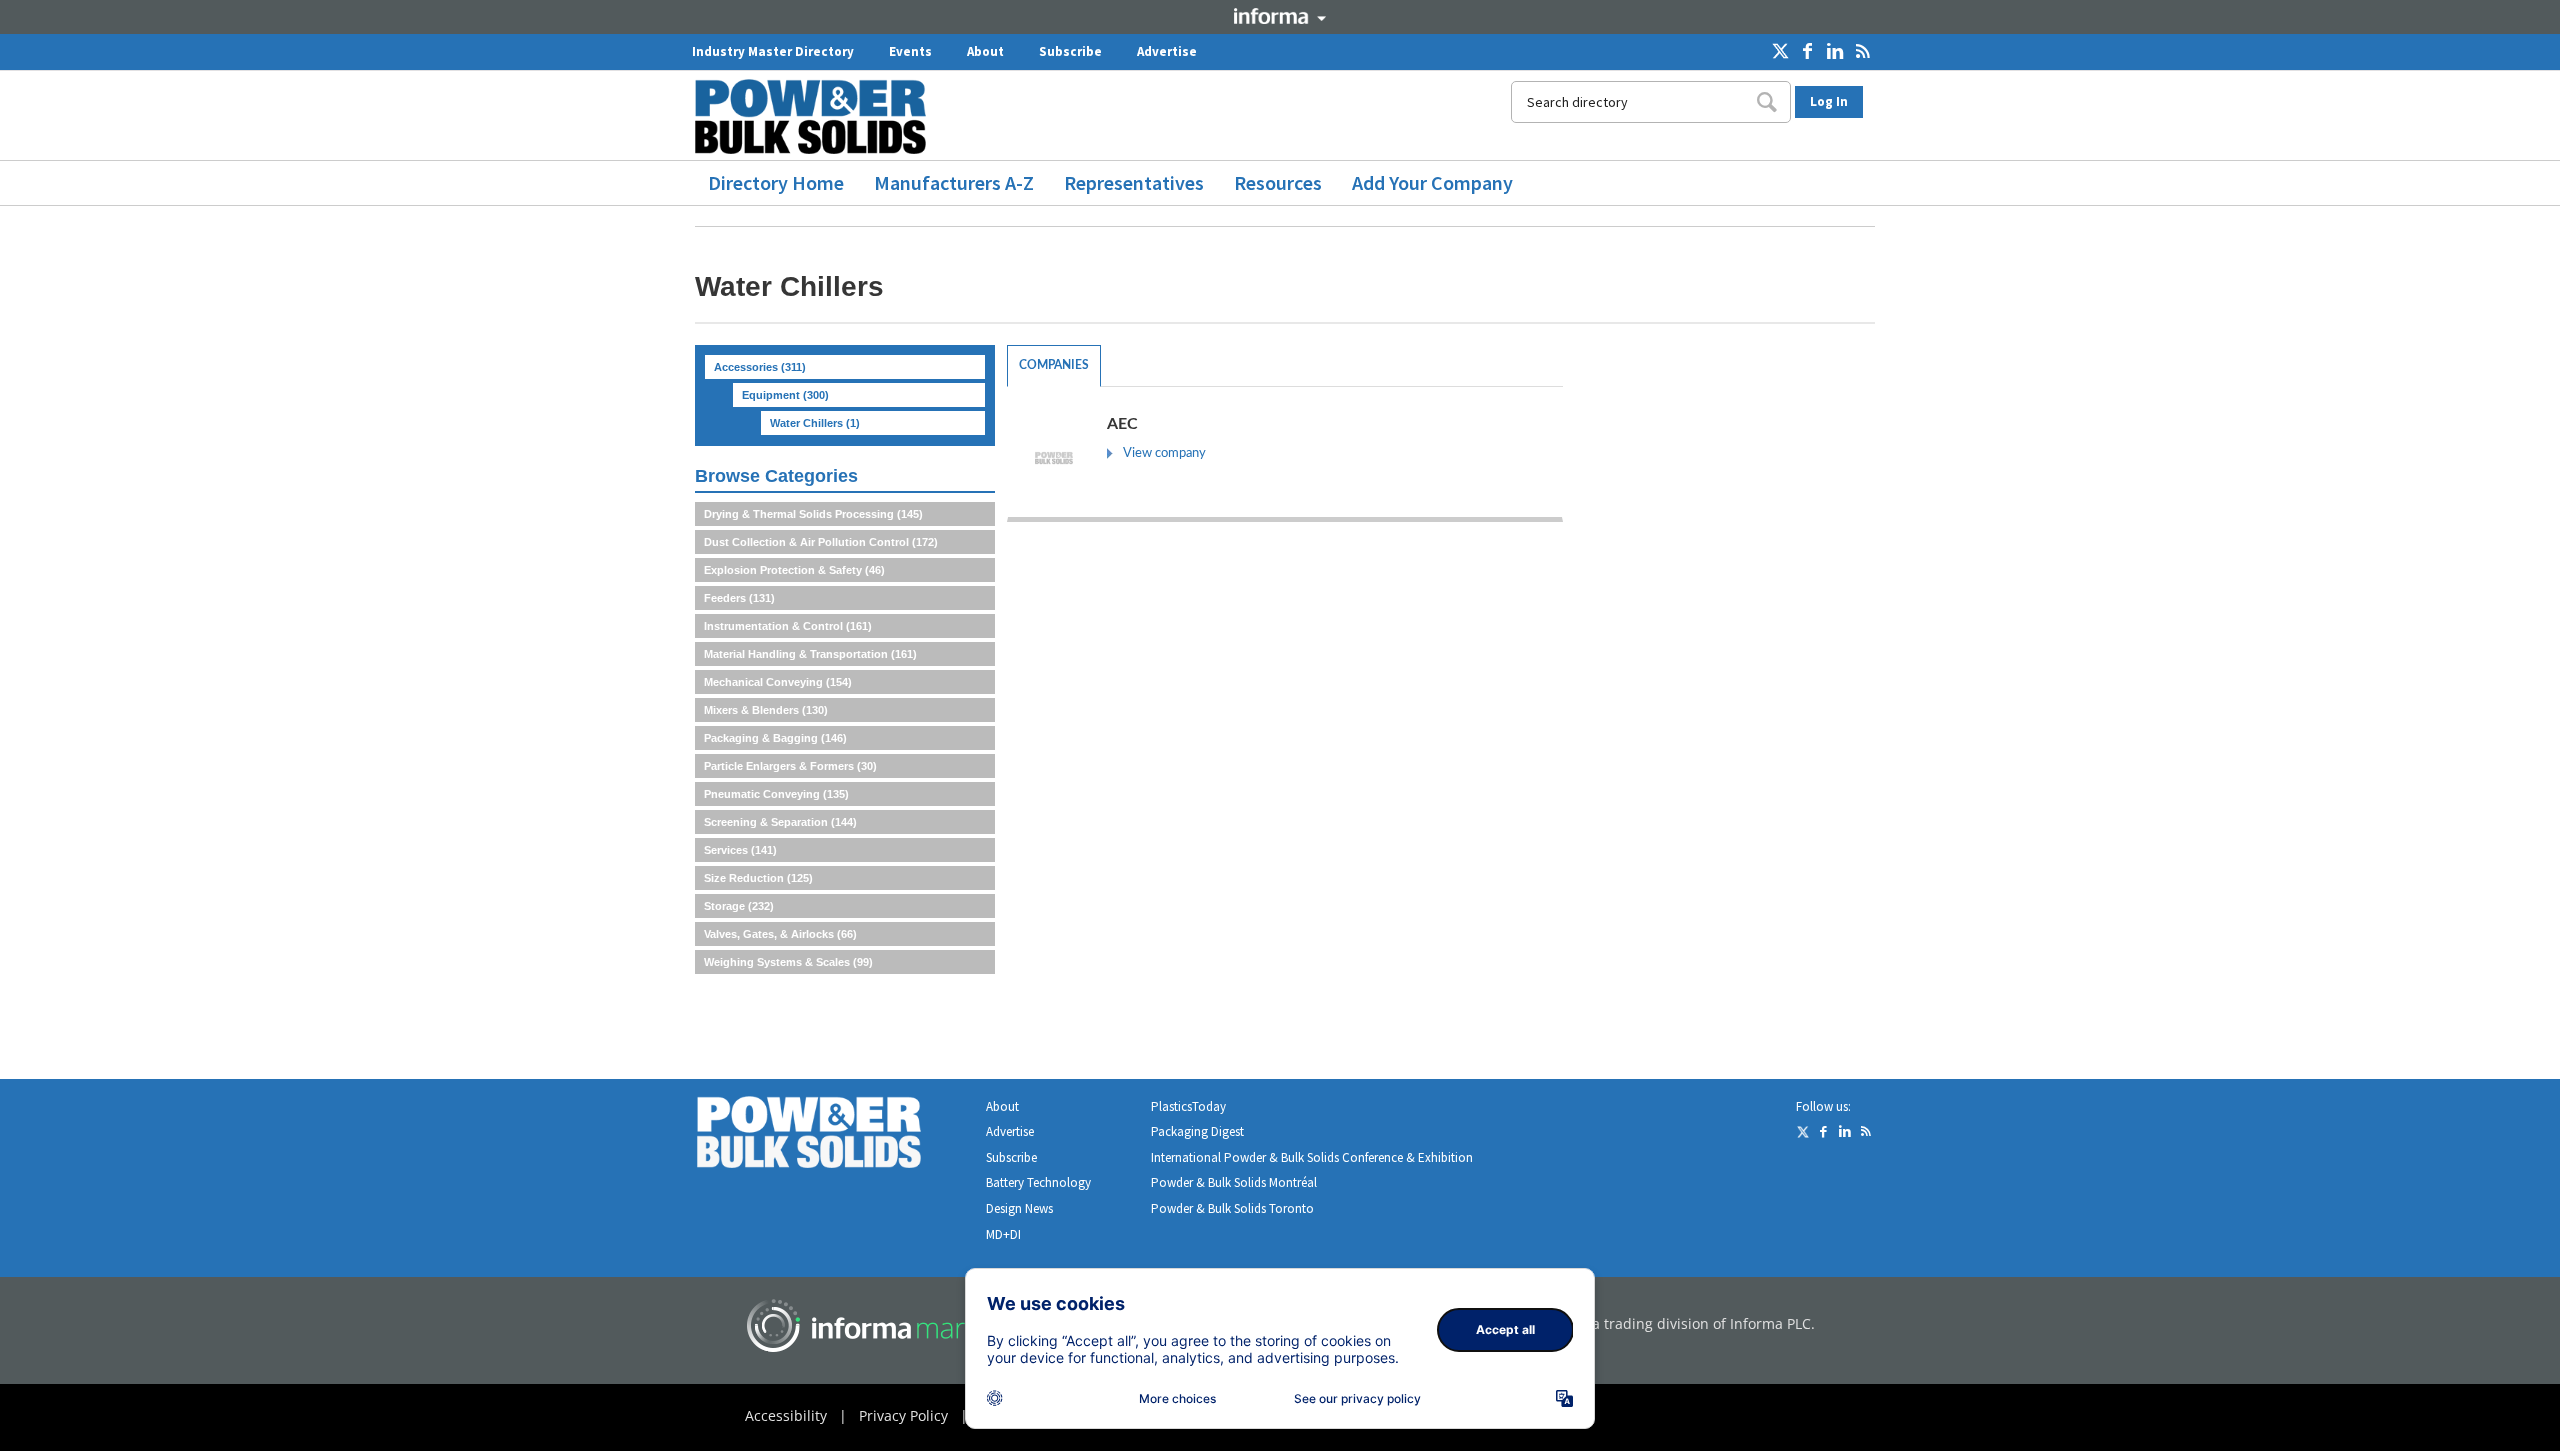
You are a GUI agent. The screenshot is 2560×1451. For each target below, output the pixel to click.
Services (740, 850)
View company (1164, 453)
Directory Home (776, 182)
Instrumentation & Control (788, 626)
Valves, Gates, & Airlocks (780, 934)
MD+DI (1003, 1234)
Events (910, 51)
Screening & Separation (780, 822)
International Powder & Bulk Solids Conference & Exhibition (1312, 1157)
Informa (1280, 16)
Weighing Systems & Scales (788, 962)
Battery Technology (1038, 1182)
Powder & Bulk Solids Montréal (1234, 1182)
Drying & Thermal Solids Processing (813, 514)
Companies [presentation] (1054, 365)
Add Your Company (1432, 182)
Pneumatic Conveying (776, 794)
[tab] (1054, 366)
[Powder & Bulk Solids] (833, 1136)
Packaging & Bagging (775, 738)
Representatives (1134, 182)
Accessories (760, 367)
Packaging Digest (1197, 1131)
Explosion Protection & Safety (794, 570)
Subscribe (1070, 51)
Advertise (1167, 51)
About (985, 51)
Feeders (739, 598)
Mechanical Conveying (778, 682)
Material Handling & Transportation (810, 654)
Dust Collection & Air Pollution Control (821, 542)
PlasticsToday (1188, 1106)
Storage (739, 906)
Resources (1278, 182)
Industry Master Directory (773, 51)
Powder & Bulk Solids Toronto (1232, 1208)
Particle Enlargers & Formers (790, 766)
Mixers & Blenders (766, 710)
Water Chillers (815, 423)
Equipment (785, 395)
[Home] (818, 116)
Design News (1019, 1208)
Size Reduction (758, 878)
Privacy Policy (903, 1415)
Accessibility (786, 1415)
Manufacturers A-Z (954, 182)
